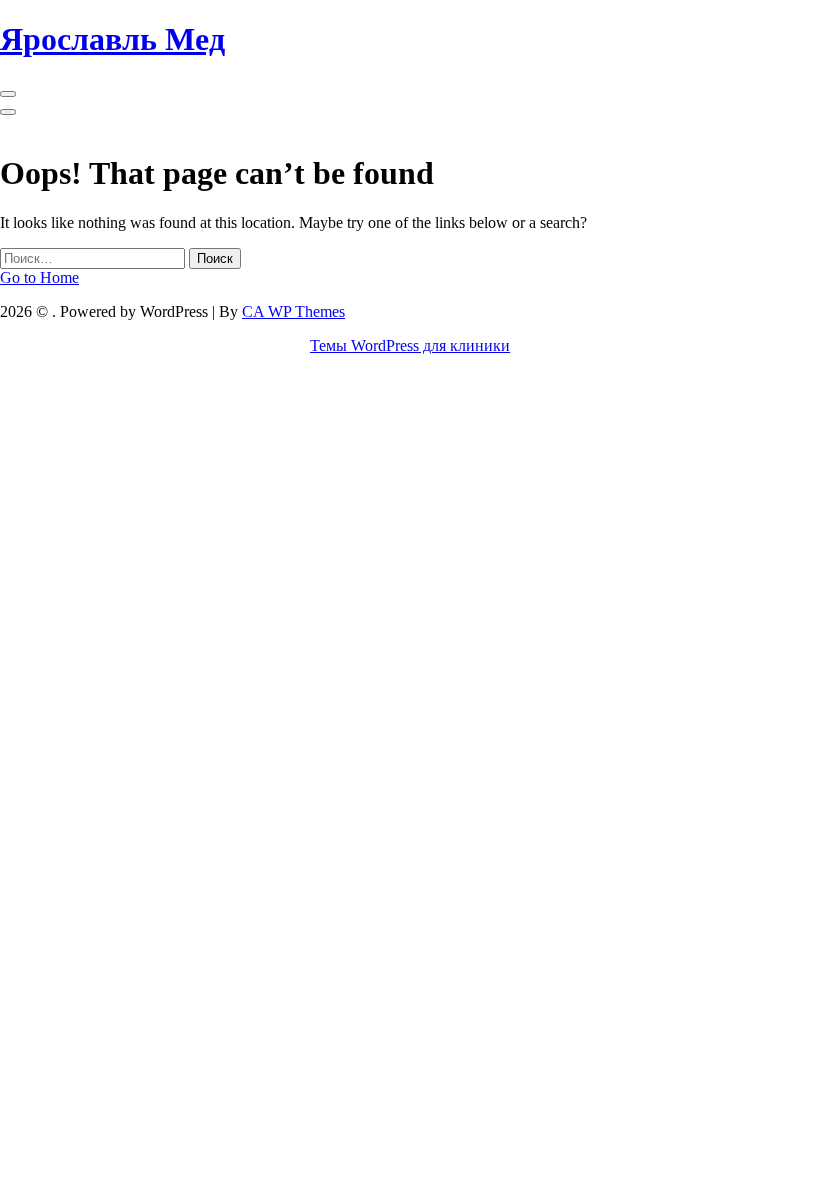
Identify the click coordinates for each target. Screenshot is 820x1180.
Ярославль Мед (112, 39)
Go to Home (39, 277)
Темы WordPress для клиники (410, 345)
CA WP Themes (293, 311)
